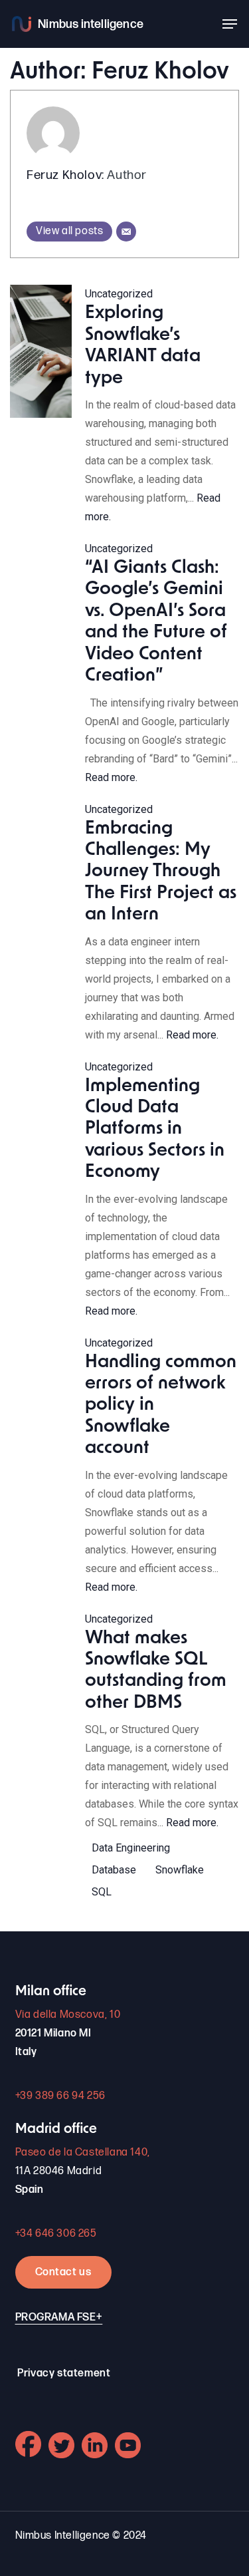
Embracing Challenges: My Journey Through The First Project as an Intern (161, 873)
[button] (230, 24)
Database (114, 1870)
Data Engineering (131, 1848)
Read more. (111, 777)
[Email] (126, 232)
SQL (102, 1892)
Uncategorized (119, 294)
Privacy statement (64, 2373)
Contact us (63, 2272)
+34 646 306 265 (56, 2234)
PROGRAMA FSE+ (59, 2318)
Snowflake (180, 1870)
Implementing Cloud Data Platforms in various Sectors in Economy (155, 1130)
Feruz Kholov (64, 175)
